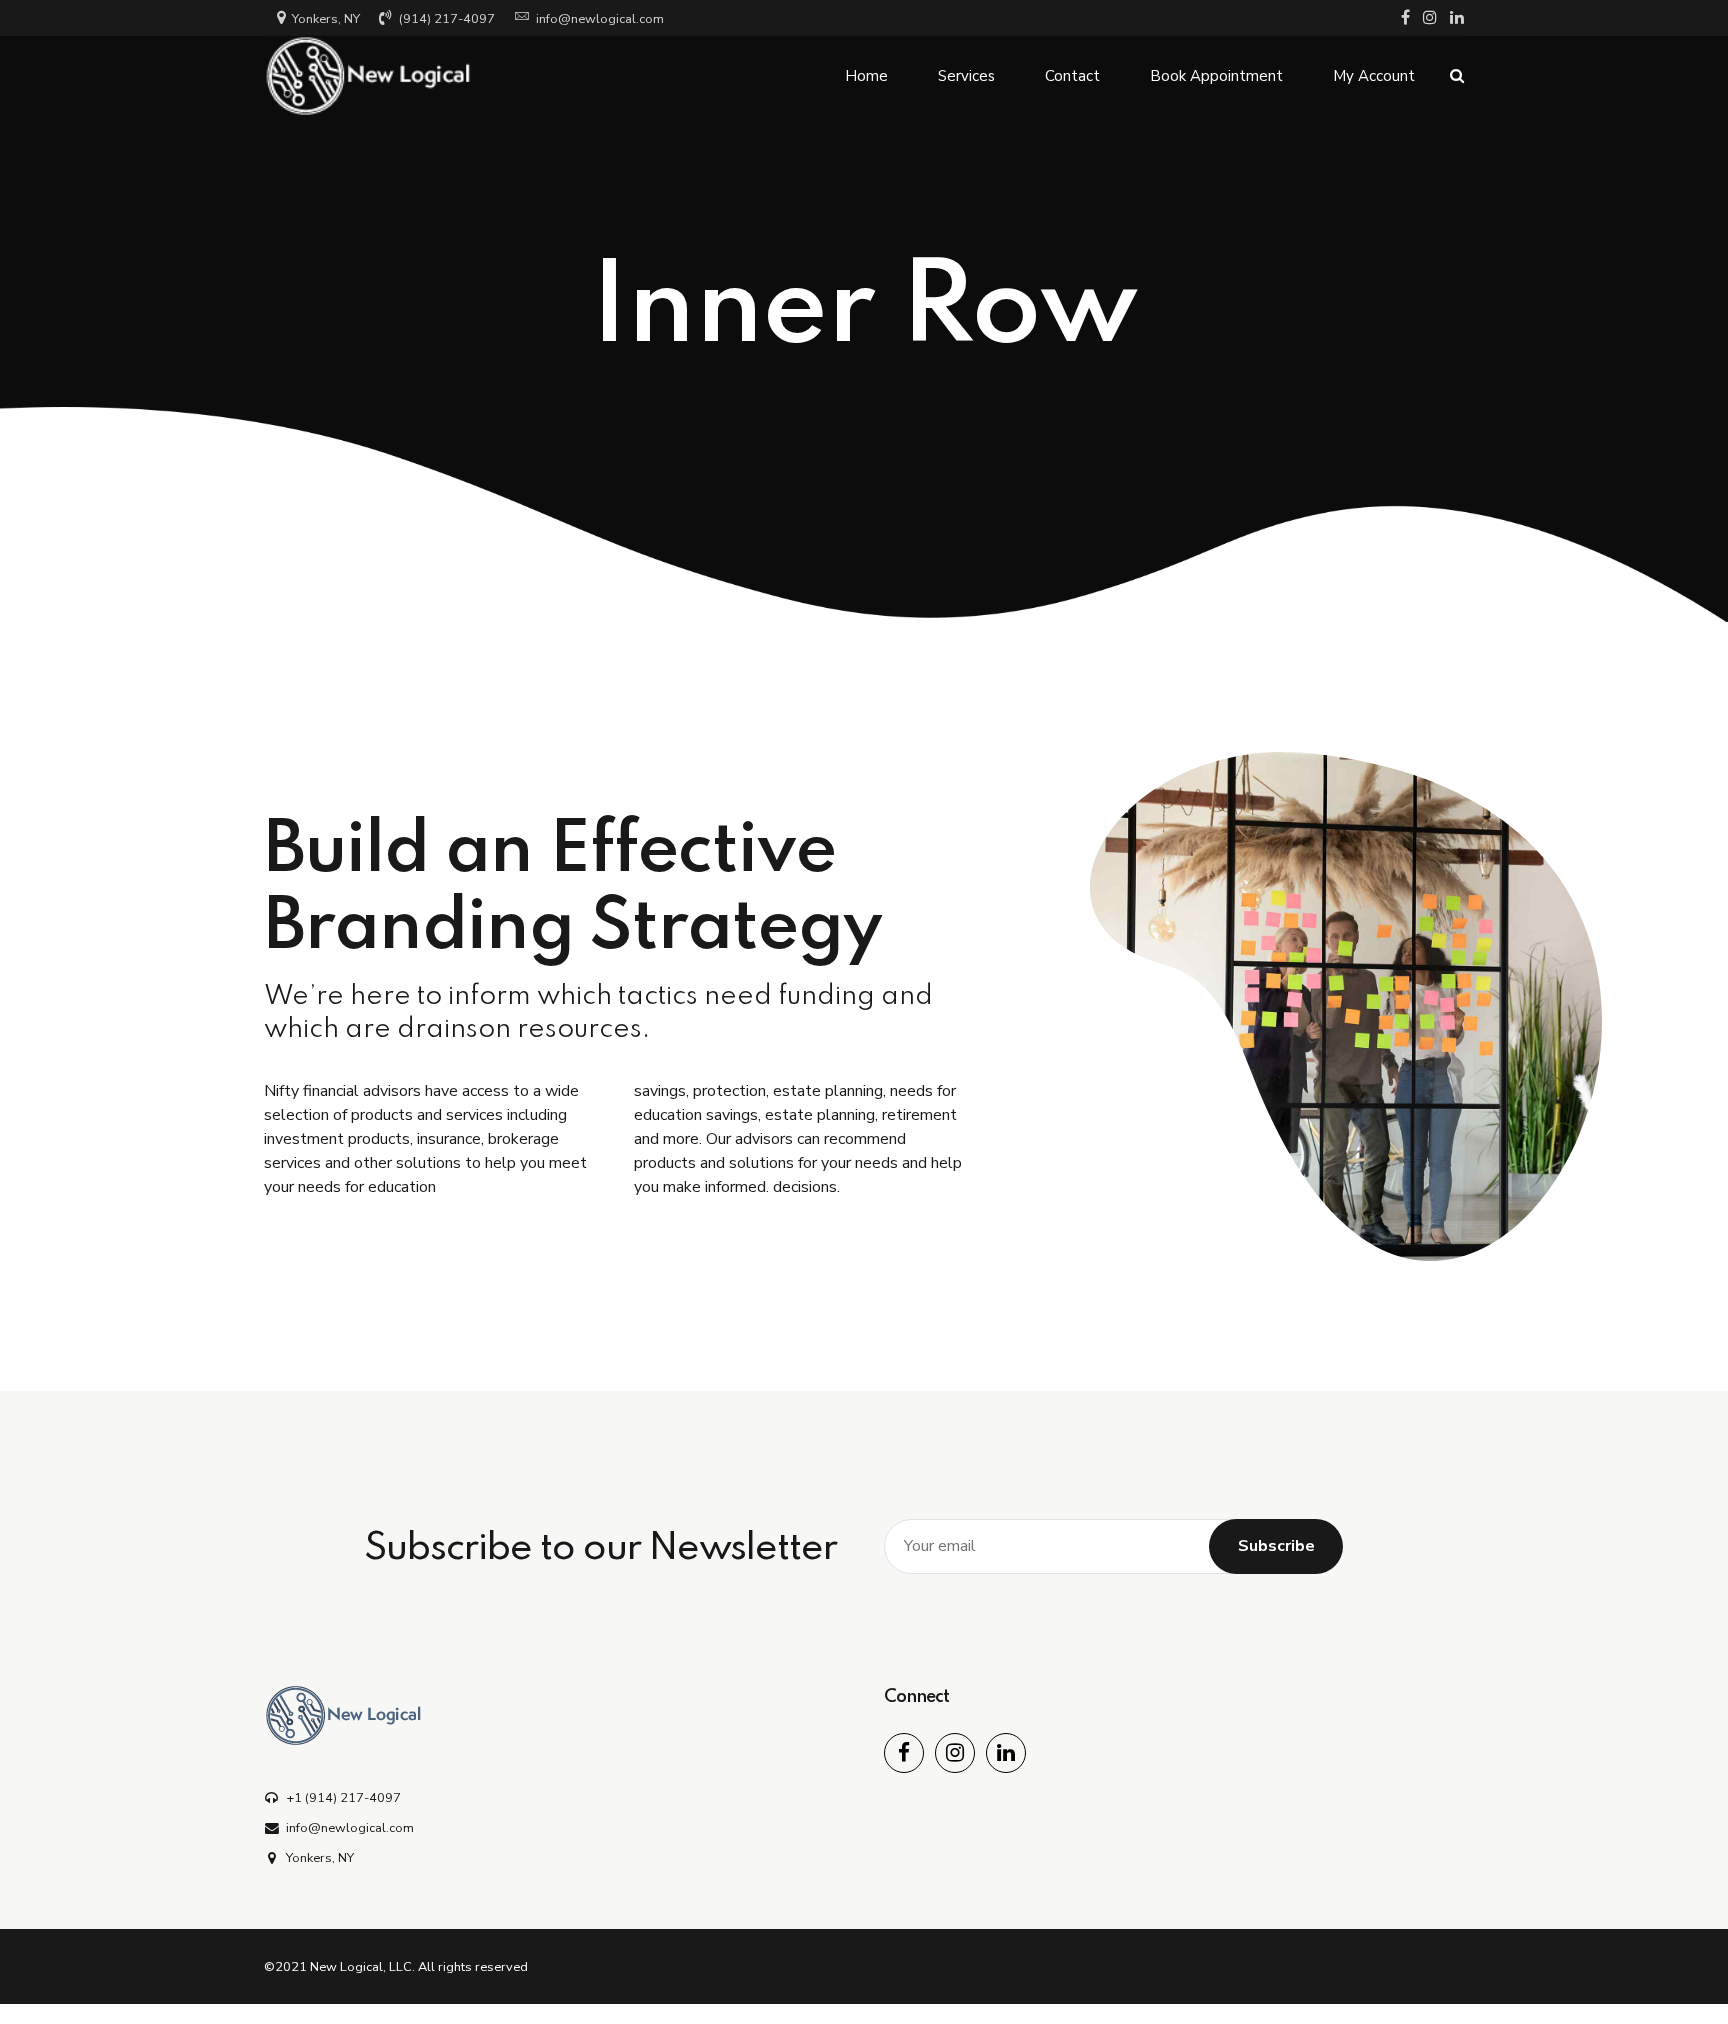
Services (966, 76)
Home (866, 76)
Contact (1072, 76)
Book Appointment (1216, 76)
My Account (1374, 76)
